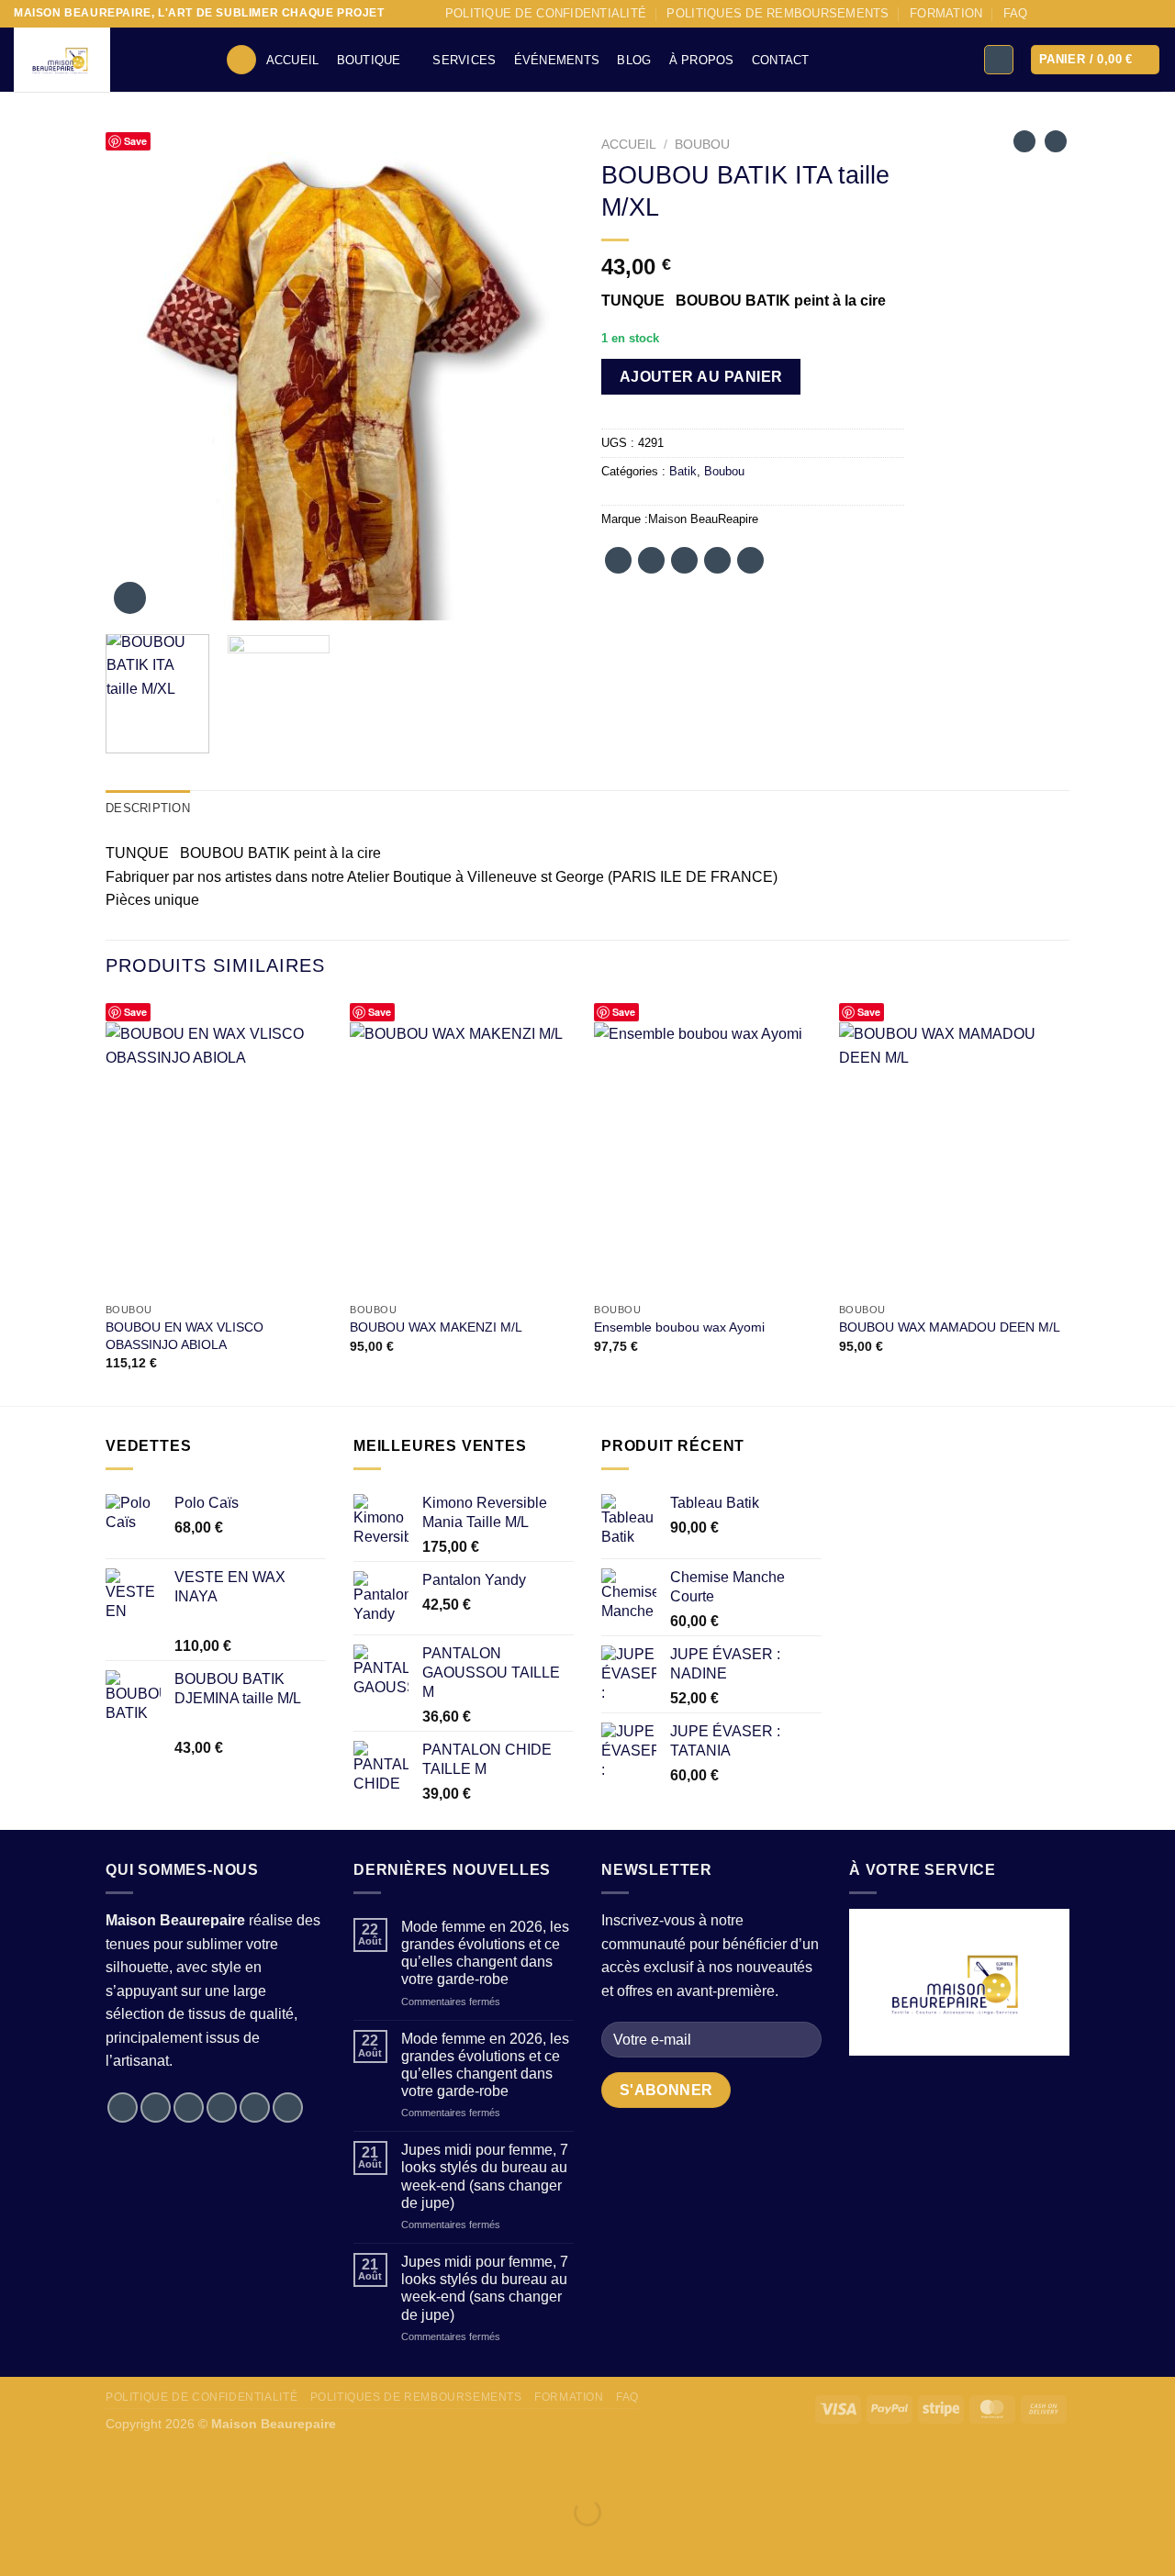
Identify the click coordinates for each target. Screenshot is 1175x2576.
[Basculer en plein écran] (72, 2466)
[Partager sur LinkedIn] (750, 560)
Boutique (369, 60)
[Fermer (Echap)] (179, 2466)
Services (464, 60)
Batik (683, 471)
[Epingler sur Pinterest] (717, 560)
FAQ (1016, 13)
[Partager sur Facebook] (618, 560)
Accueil (293, 60)
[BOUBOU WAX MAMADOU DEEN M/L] (952, 1158)
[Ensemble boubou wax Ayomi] (707, 1158)
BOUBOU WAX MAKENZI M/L (436, 1327)
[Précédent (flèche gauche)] (18, 2544)
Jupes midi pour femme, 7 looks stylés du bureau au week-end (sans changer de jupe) (485, 2176)
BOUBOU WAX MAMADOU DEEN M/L (950, 1327)
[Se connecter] (999, 60)
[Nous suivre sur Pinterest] (1135, 14)
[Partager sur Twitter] (651, 560)
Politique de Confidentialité (546, 13)
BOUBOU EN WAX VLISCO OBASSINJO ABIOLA (185, 1336)
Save (135, 141)
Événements (557, 60)
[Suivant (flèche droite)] (72, 2544)
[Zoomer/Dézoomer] (18, 2466)
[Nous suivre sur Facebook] (1046, 14)
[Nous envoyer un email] (1117, 14)
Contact (781, 60)
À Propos (702, 60)
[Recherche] (241, 60)
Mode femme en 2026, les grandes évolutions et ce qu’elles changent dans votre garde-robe (485, 1953)
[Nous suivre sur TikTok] (1082, 14)
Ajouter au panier (701, 377)
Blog (634, 60)
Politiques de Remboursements (778, 13)
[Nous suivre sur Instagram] (1064, 14)
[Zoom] (130, 598)
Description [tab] (148, 808)
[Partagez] (125, 2466)
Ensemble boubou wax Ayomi (679, 1327)
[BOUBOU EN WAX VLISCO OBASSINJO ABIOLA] (219, 1158)
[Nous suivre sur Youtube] (1152, 14)
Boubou (702, 145)
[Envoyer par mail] (684, 560)
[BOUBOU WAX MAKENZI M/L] (463, 1158)
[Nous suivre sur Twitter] (1100, 14)
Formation (946, 13)
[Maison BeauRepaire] (106, 60)
